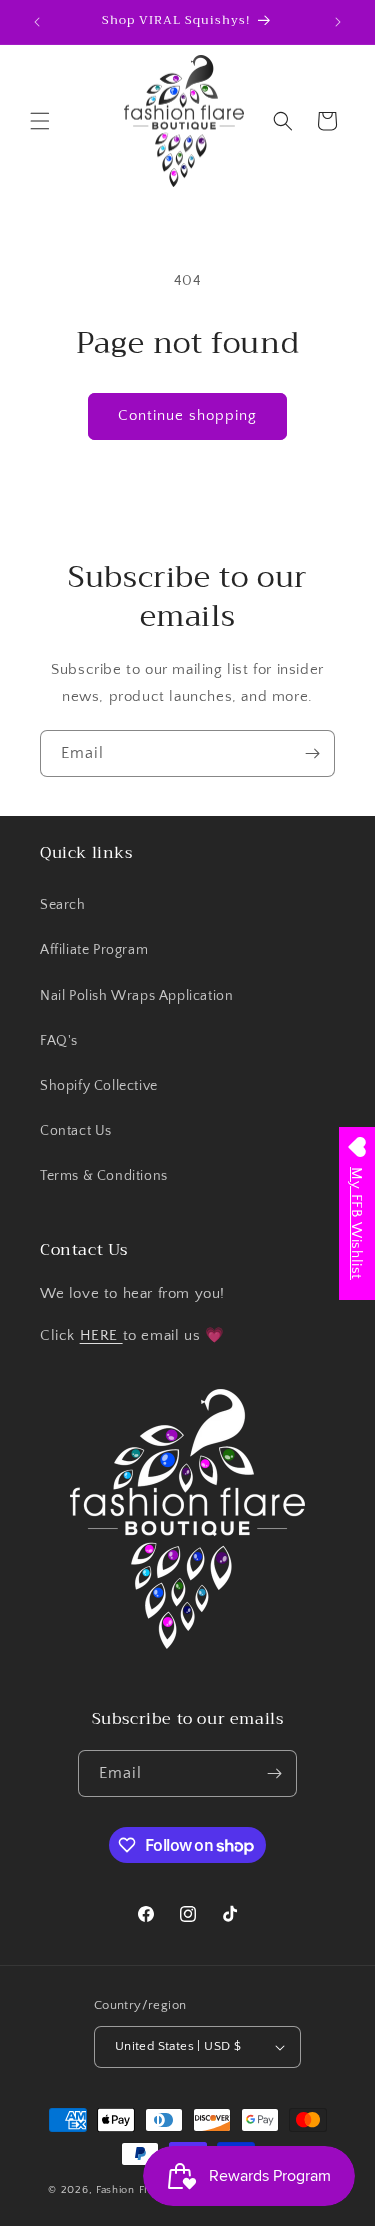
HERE (101, 1335)
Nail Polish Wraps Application (136, 996)
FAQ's (59, 1041)
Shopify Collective (99, 1086)
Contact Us (76, 1131)
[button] (40, 121)
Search (63, 905)
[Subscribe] (312, 753)
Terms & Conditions (104, 1176)
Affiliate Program (94, 950)
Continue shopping (187, 415)
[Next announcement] (338, 22)
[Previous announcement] (37, 22)
